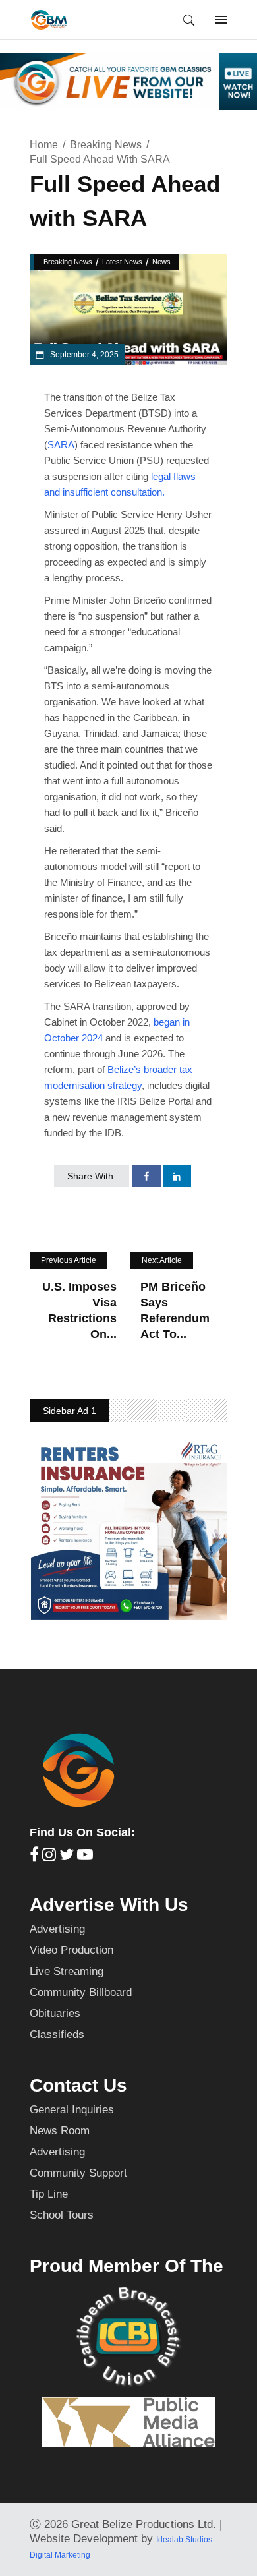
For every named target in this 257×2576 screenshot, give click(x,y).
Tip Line (49, 2194)
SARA (61, 445)
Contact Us (78, 2085)
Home (44, 145)
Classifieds (57, 2034)
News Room (60, 2131)
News (161, 262)
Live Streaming (67, 1971)
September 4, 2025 (83, 355)
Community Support (78, 2173)
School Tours (62, 2215)
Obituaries (55, 2013)
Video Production (71, 1950)
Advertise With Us (109, 1905)
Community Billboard (81, 1992)
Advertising (57, 1929)
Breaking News (106, 145)
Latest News (122, 262)
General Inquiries (72, 2110)
